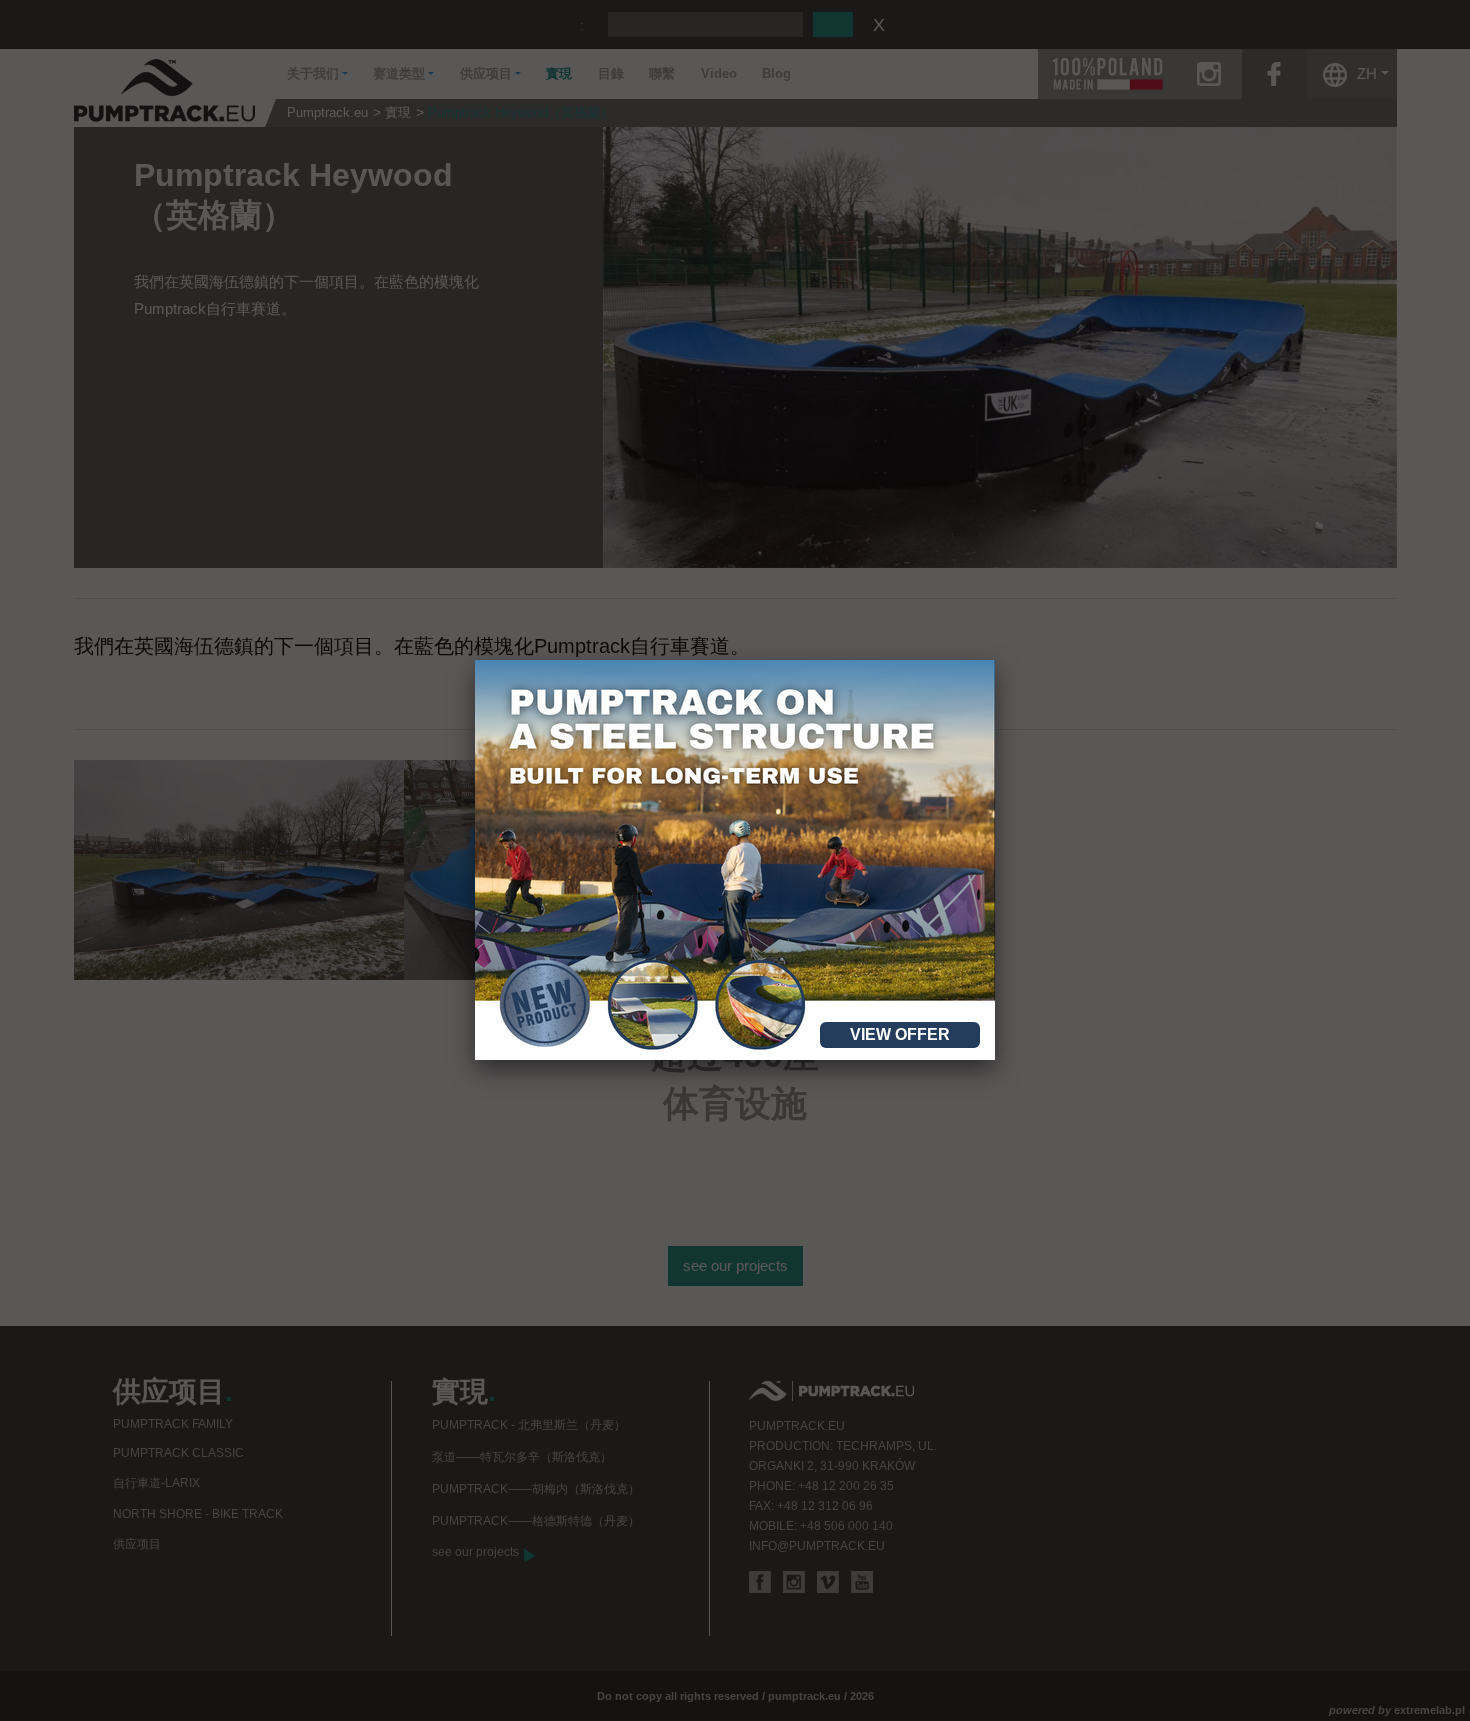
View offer (900, 1034)
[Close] (995, 660)
